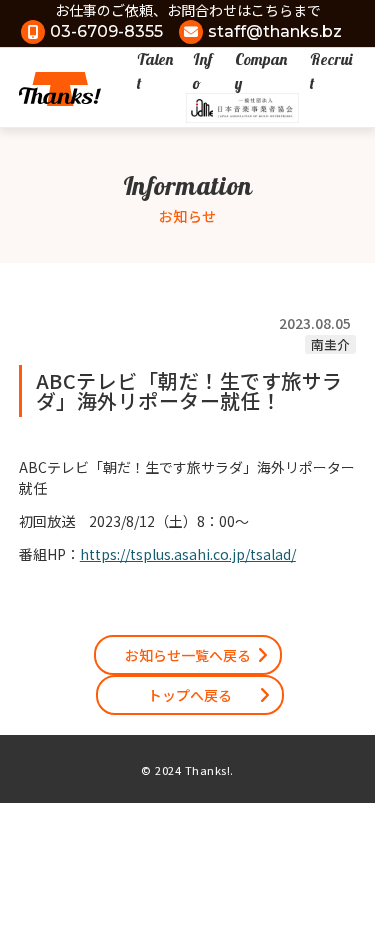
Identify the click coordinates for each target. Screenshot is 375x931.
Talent (155, 71)
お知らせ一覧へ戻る (188, 655)
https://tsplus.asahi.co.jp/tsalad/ (188, 554)
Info (202, 71)
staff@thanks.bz (275, 31)
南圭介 (330, 344)
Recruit (331, 71)
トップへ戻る (190, 695)
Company (261, 71)
